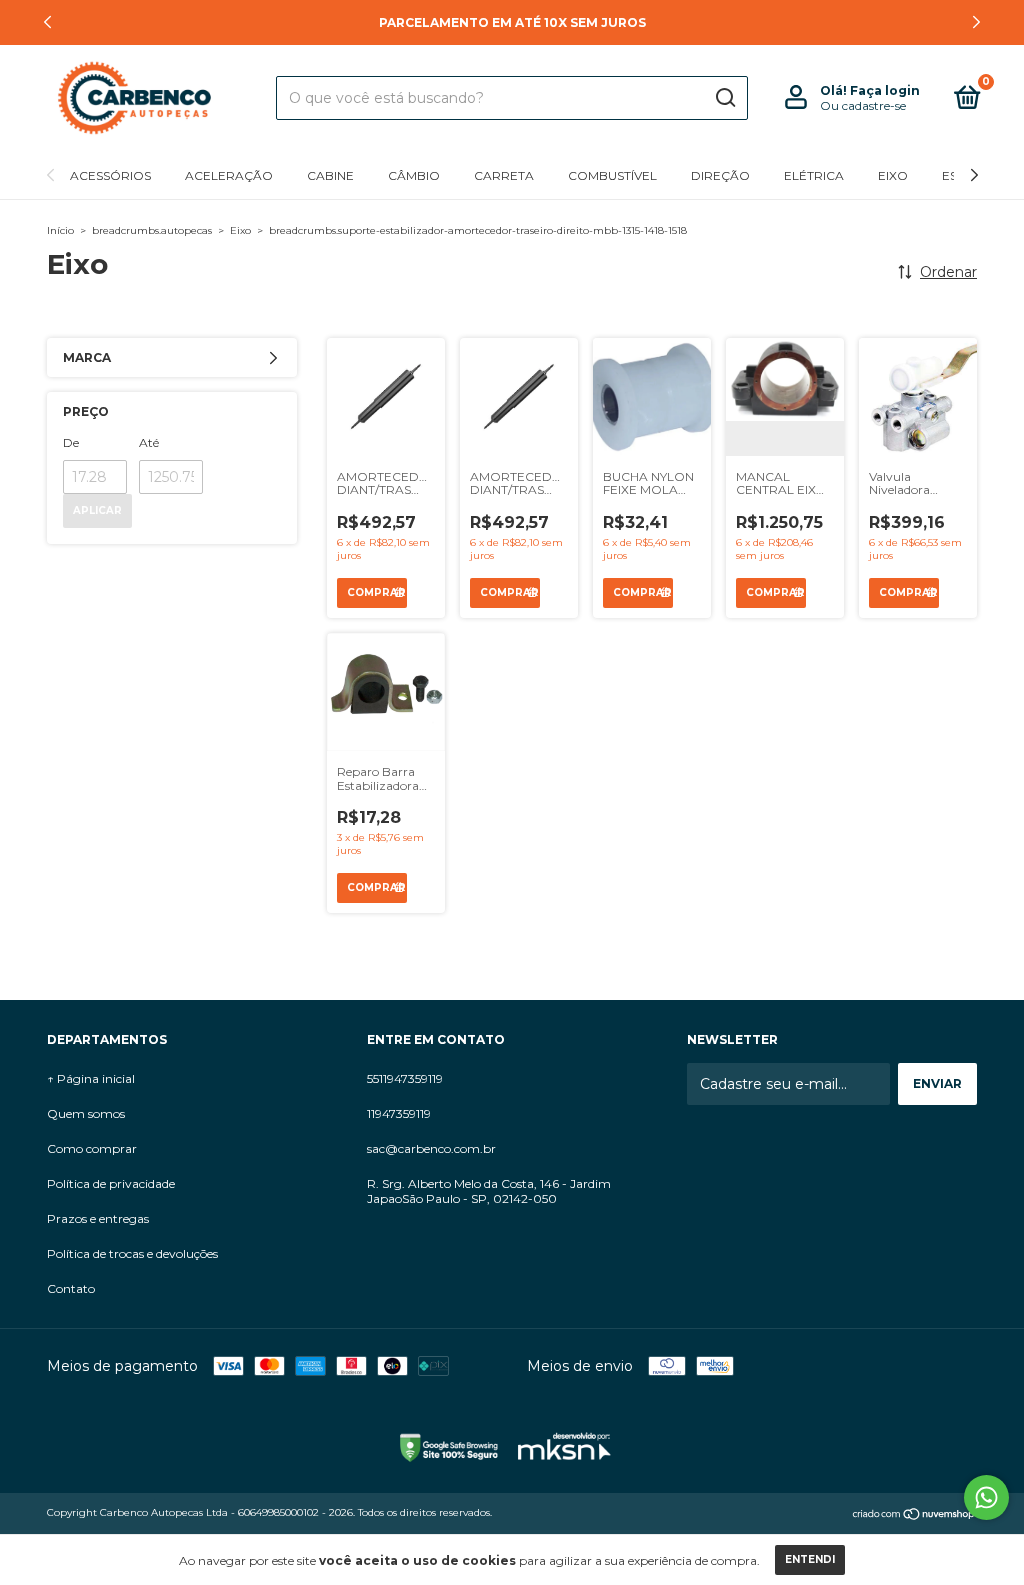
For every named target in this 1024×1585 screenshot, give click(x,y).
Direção (720, 175)
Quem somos (86, 1113)
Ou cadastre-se (863, 105)
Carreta (504, 175)
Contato (71, 1288)
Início (60, 230)
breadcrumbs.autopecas (152, 230)
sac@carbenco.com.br (431, 1148)
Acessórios (110, 175)
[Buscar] (724, 98)
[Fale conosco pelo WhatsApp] (986, 1497)
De (71, 442)
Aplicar (97, 510)
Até (149, 442)
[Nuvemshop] (914, 1515)
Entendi (810, 1559)
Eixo (893, 175)
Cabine (330, 175)
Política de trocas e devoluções (132, 1253)
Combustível (612, 175)
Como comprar (92, 1148)
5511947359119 (405, 1078)
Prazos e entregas (98, 1218)
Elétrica (814, 175)
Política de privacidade (111, 1183)
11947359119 (399, 1113)
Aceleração (229, 175)
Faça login (885, 90)
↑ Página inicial (91, 1078)
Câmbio (414, 175)
